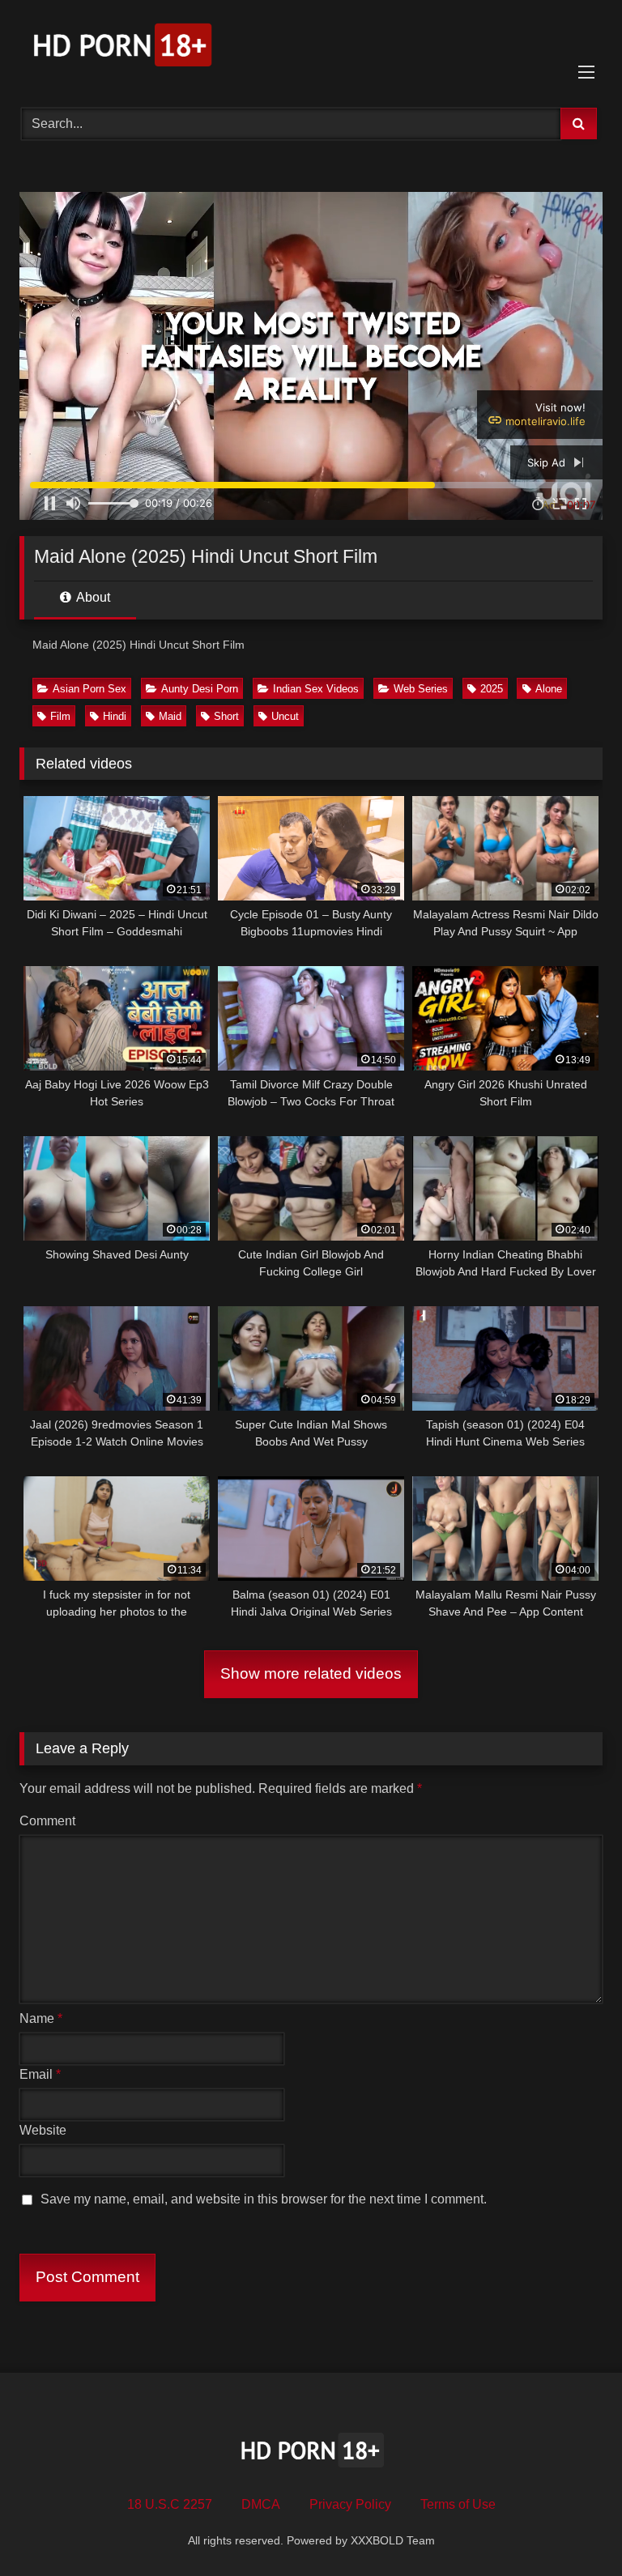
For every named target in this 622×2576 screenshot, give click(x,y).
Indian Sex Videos (316, 689)
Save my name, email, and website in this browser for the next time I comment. (264, 2199)
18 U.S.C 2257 (170, 2504)
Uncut (285, 716)
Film (60, 716)
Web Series (421, 689)
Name (41, 2018)
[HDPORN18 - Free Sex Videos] (311, 48)
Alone (549, 689)
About (92, 597)
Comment (47, 1821)
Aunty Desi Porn (200, 689)
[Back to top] (572, 2528)
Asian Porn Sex (89, 689)
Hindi (115, 716)
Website (43, 2130)
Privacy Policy (350, 2504)
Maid (170, 716)
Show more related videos (311, 1673)
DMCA (261, 2504)
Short (226, 716)
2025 (492, 689)
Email (40, 2074)
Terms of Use (458, 2504)
